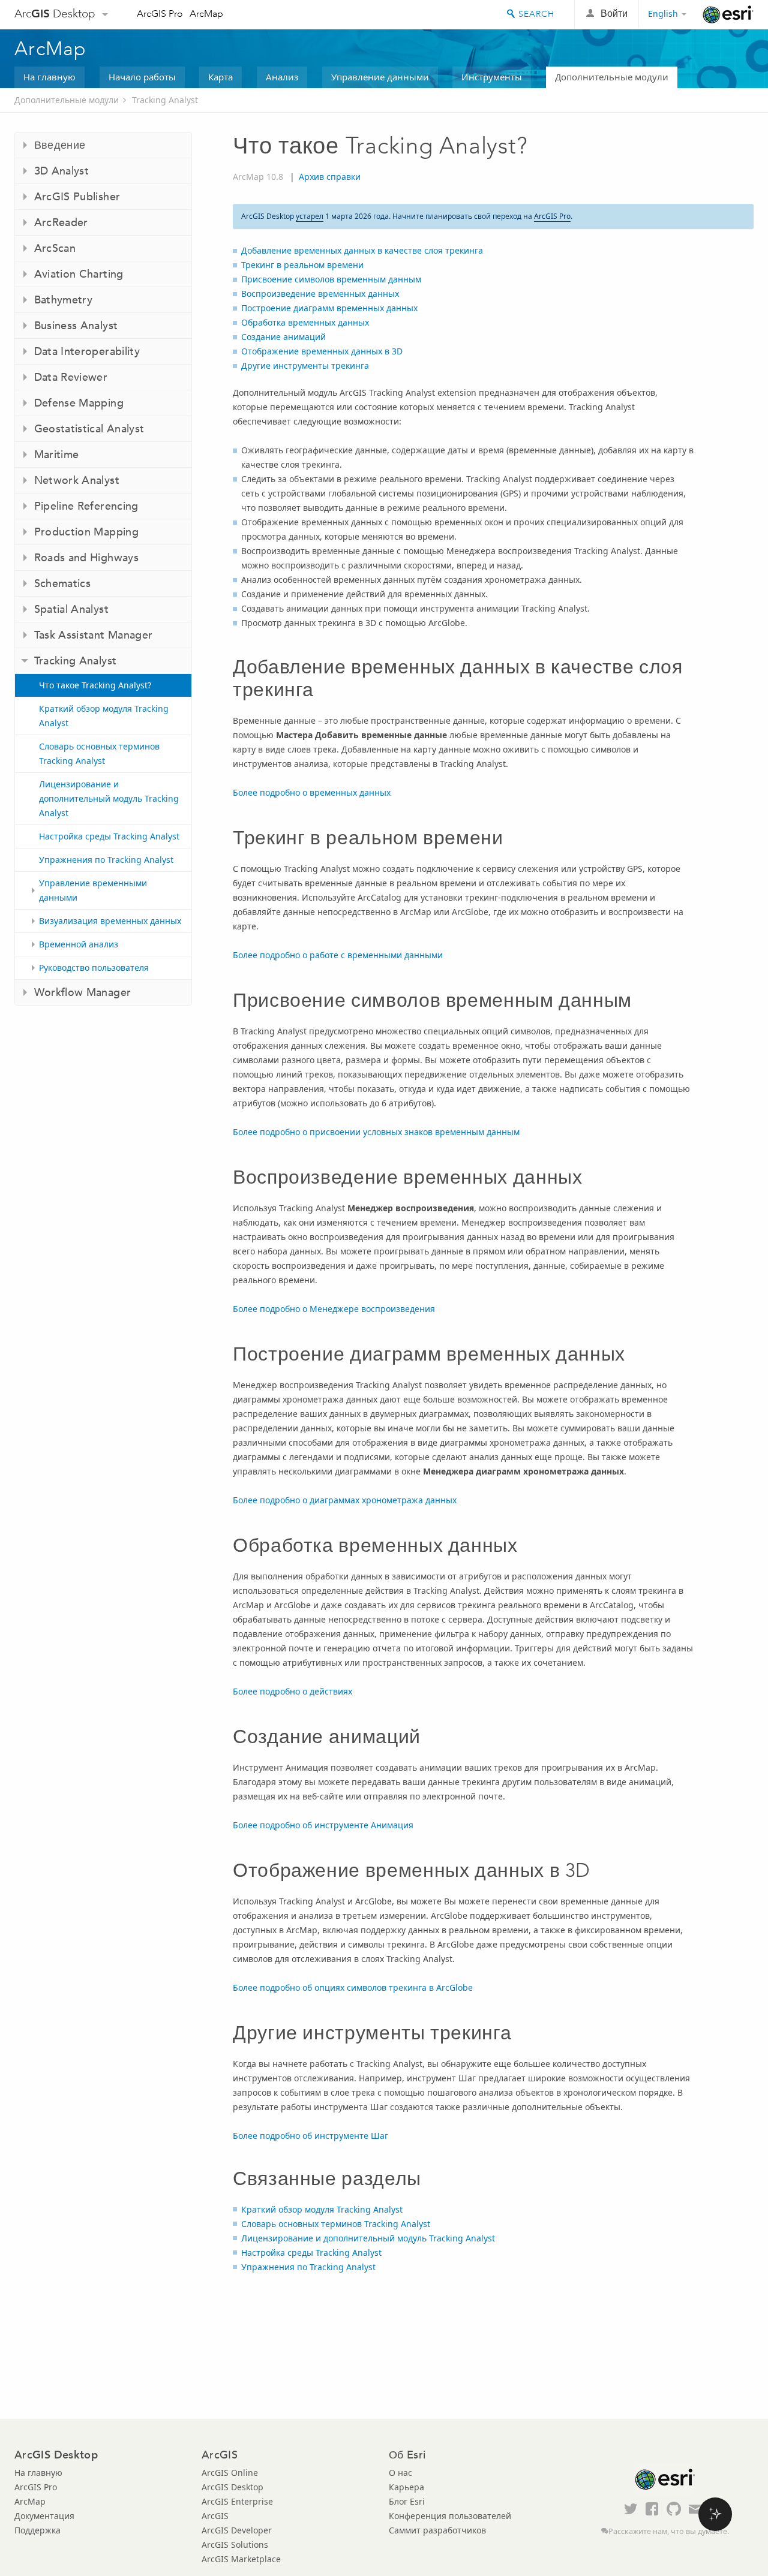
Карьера (406, 2487)
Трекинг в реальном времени (302, 265)
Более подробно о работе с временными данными (338, 955)
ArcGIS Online (230, 2473)
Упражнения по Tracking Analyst (106, 860)
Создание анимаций (283, 337)
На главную (49, 77)
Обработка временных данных (305, 322)
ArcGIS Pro (160, 13)
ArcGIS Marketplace (241, 2559)
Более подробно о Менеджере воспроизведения (334, 1309)
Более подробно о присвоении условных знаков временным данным (376, 1132)
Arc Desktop (55, 13)
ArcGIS (215, 2516)
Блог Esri (407, 2501)
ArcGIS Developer (237, 2530)
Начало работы (142, 77)
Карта (220, 77)
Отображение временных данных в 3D (322, 351)
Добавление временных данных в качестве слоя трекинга (362, 250)
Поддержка (37, 2530)
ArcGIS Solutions (235, 2545)
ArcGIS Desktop (232, 2487)
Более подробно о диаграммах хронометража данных (345, 1500)
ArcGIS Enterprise (237, 2501)
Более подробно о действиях (292, 1691)
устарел (310, 216)
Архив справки (330, 177)
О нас (400, 2473)
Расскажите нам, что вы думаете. (669, 2531)
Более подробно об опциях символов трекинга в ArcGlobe (353, 1987)
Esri (728, 14)
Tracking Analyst (165, 100)
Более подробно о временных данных (312, 792)
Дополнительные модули (612, 77)
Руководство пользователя (94, 967)
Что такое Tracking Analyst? (95, 685)
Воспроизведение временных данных (320, 294)
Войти (614, 13)
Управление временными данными (93, 890)
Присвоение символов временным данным (331, 279)
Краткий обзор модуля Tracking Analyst (104, 716)
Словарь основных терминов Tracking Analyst (99, 753)
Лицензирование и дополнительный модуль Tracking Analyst (109, 798)
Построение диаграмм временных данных (329, 308)
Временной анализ (79, 944)
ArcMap (206, 13)
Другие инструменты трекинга (305, 365)
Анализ (282, 77)
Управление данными (380, 77)
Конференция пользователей (450, 2516)
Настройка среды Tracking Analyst (109, 836)
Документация (44, 2516)
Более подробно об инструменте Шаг (310, 2136)
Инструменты (492, 77)
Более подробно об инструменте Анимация (323, 1825)
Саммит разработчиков (437, 2530)
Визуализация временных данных (110, 921)
